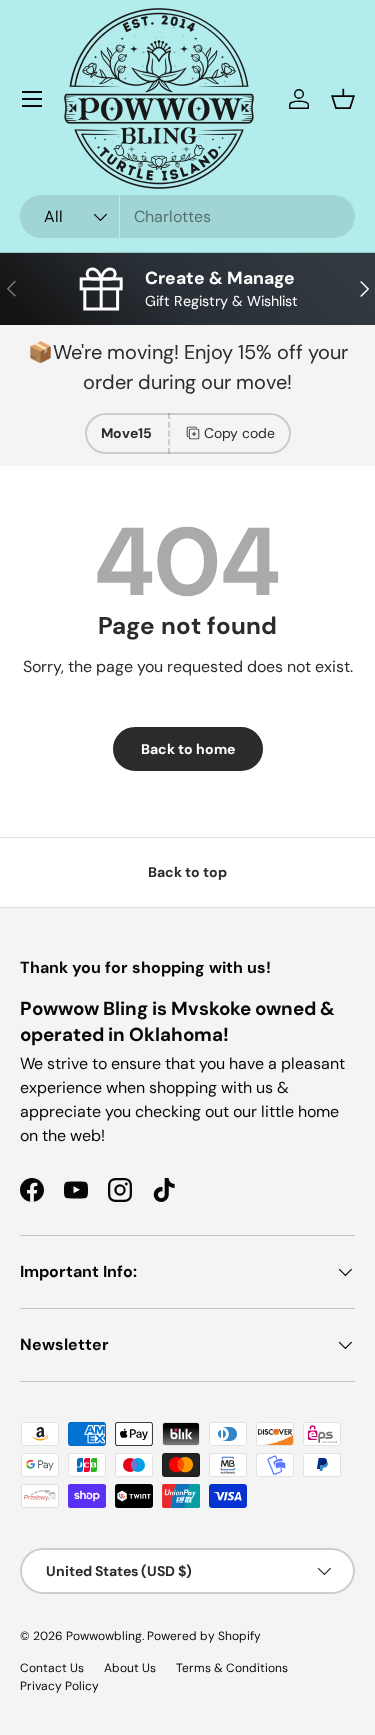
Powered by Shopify (204, 1636)
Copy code (239, 433)
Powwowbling (104, 1636)
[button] (343, 99)
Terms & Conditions (232, 1668)
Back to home (188, 749)
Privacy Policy (59, 1686)
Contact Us (52, 1668)
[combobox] (187, 216)
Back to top (187, 872)
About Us (130, 1668)
